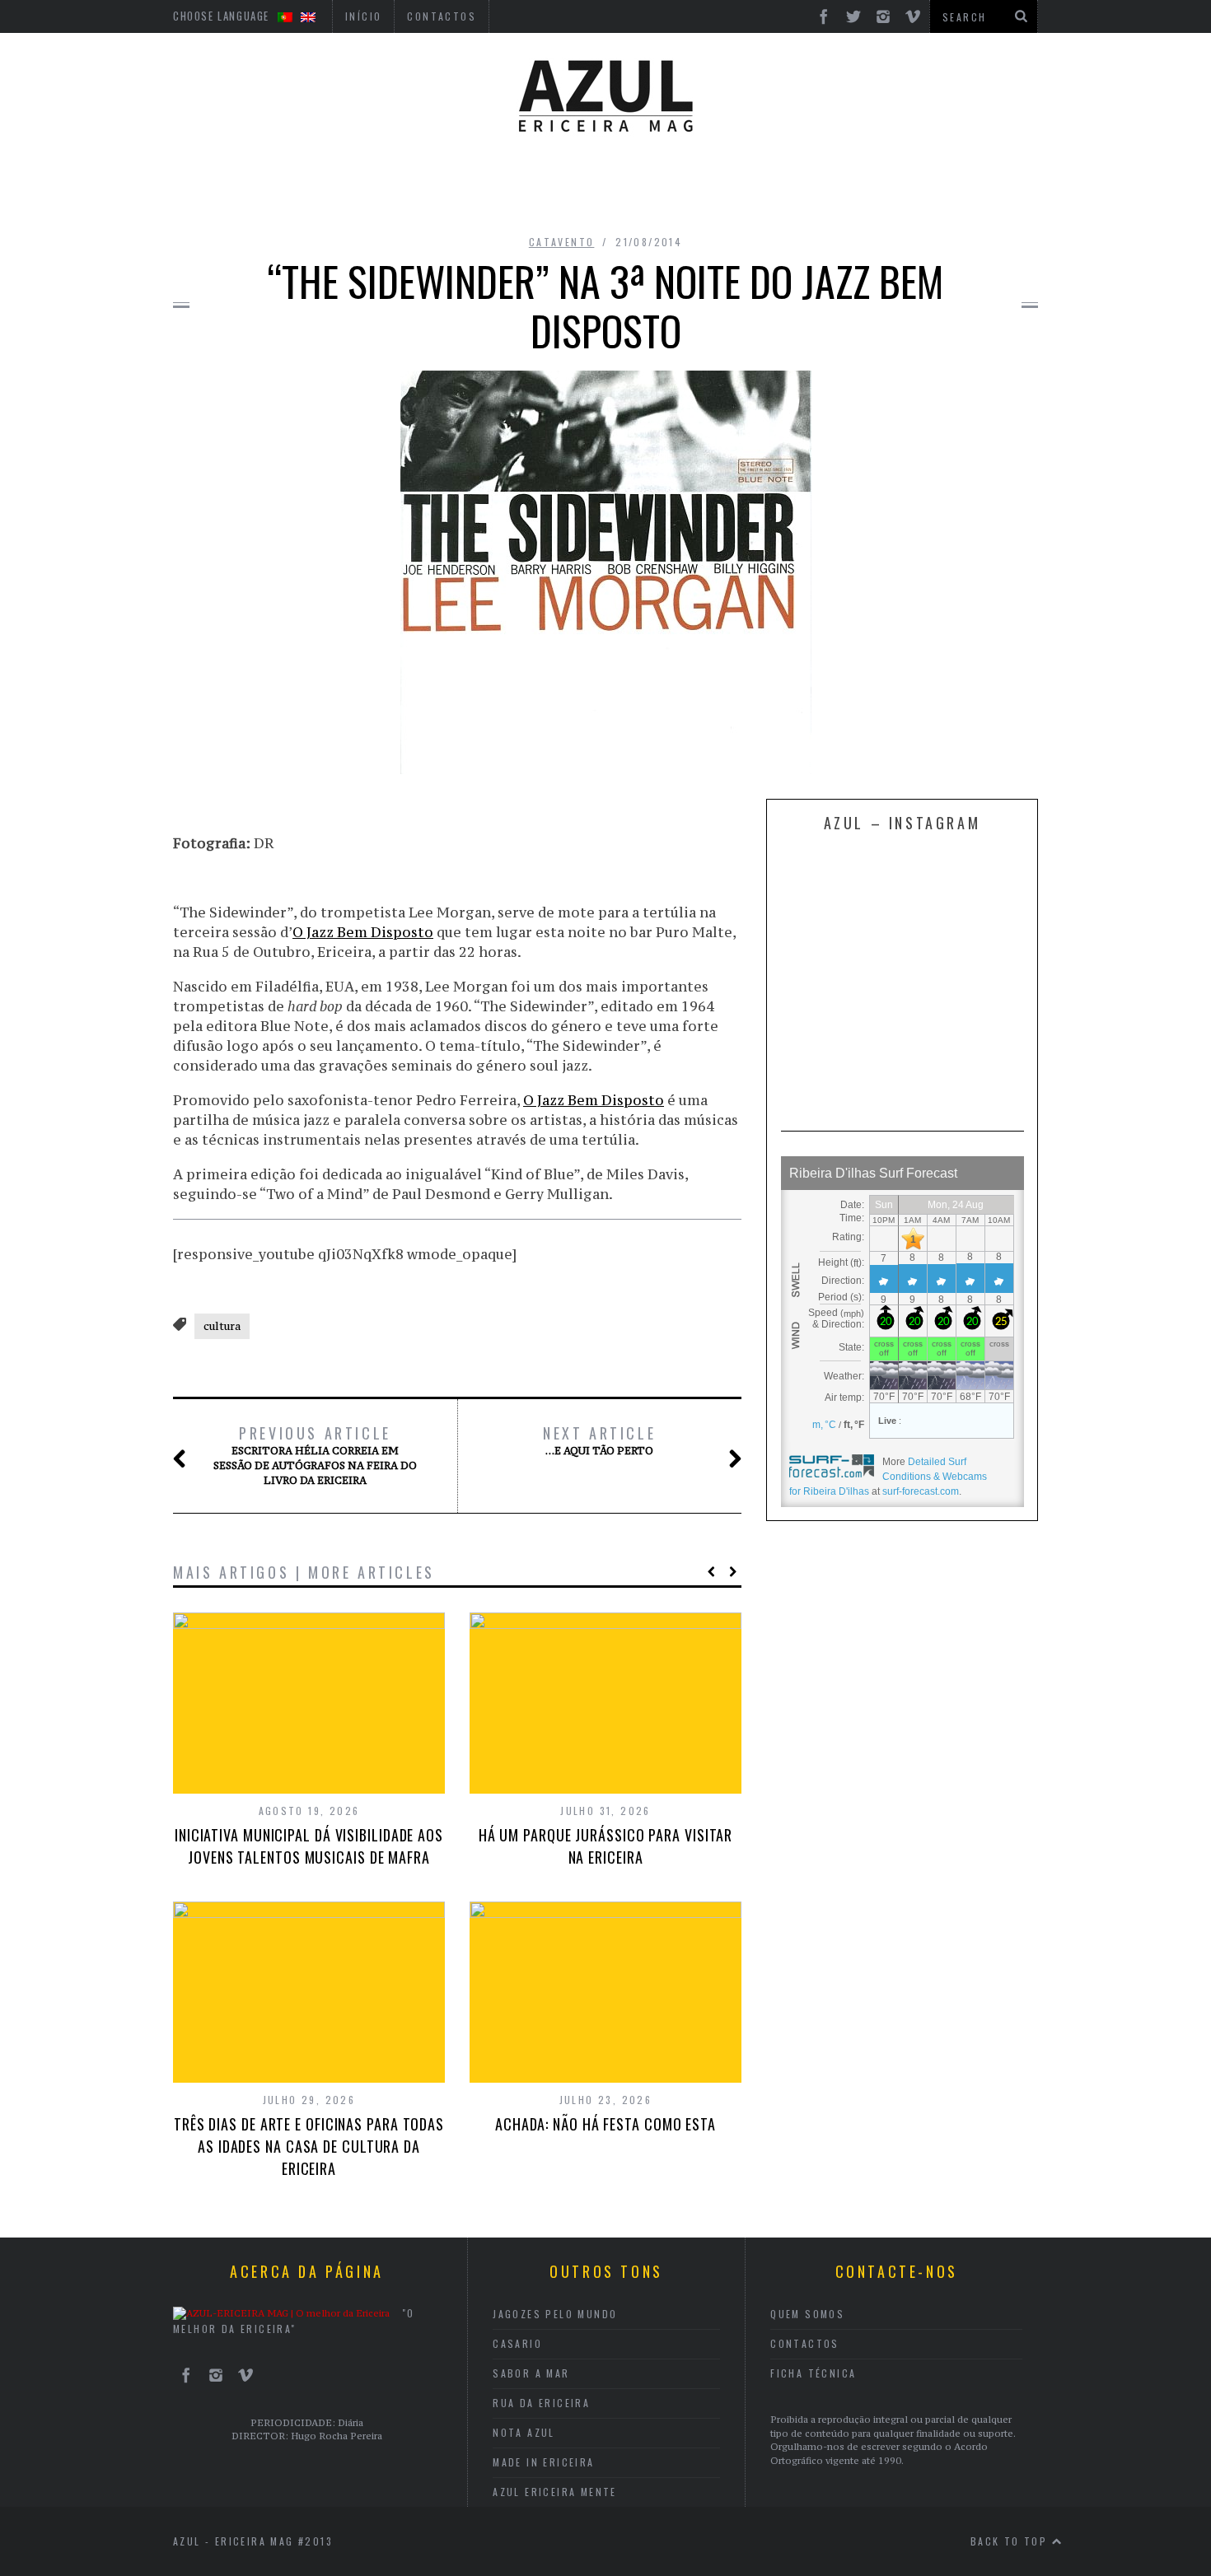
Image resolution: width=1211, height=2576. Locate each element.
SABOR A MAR (531, 2373)
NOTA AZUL (524, 2432)
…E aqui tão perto (599, 1440)
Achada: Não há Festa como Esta (605, 2124)
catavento (562, 242)
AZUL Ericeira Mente (555, 2492)
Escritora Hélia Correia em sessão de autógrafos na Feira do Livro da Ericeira (315, 1455)
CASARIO (517, 2343)
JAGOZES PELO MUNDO (555, 2314)
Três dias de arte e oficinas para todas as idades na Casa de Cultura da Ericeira (309, 2146)
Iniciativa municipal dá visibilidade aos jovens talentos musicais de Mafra (309, 1846)
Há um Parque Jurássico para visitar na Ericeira (606, 1846)
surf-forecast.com (921, 1491)
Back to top (1011, 2541)
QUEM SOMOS (807, 2314)
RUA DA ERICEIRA (541, 2403)
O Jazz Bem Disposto (363, 932)
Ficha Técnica (813, 2373)
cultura (222, 1326)
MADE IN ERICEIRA (543, 2462)
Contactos (805, 2343)
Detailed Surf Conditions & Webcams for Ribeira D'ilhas (888, 1477)
